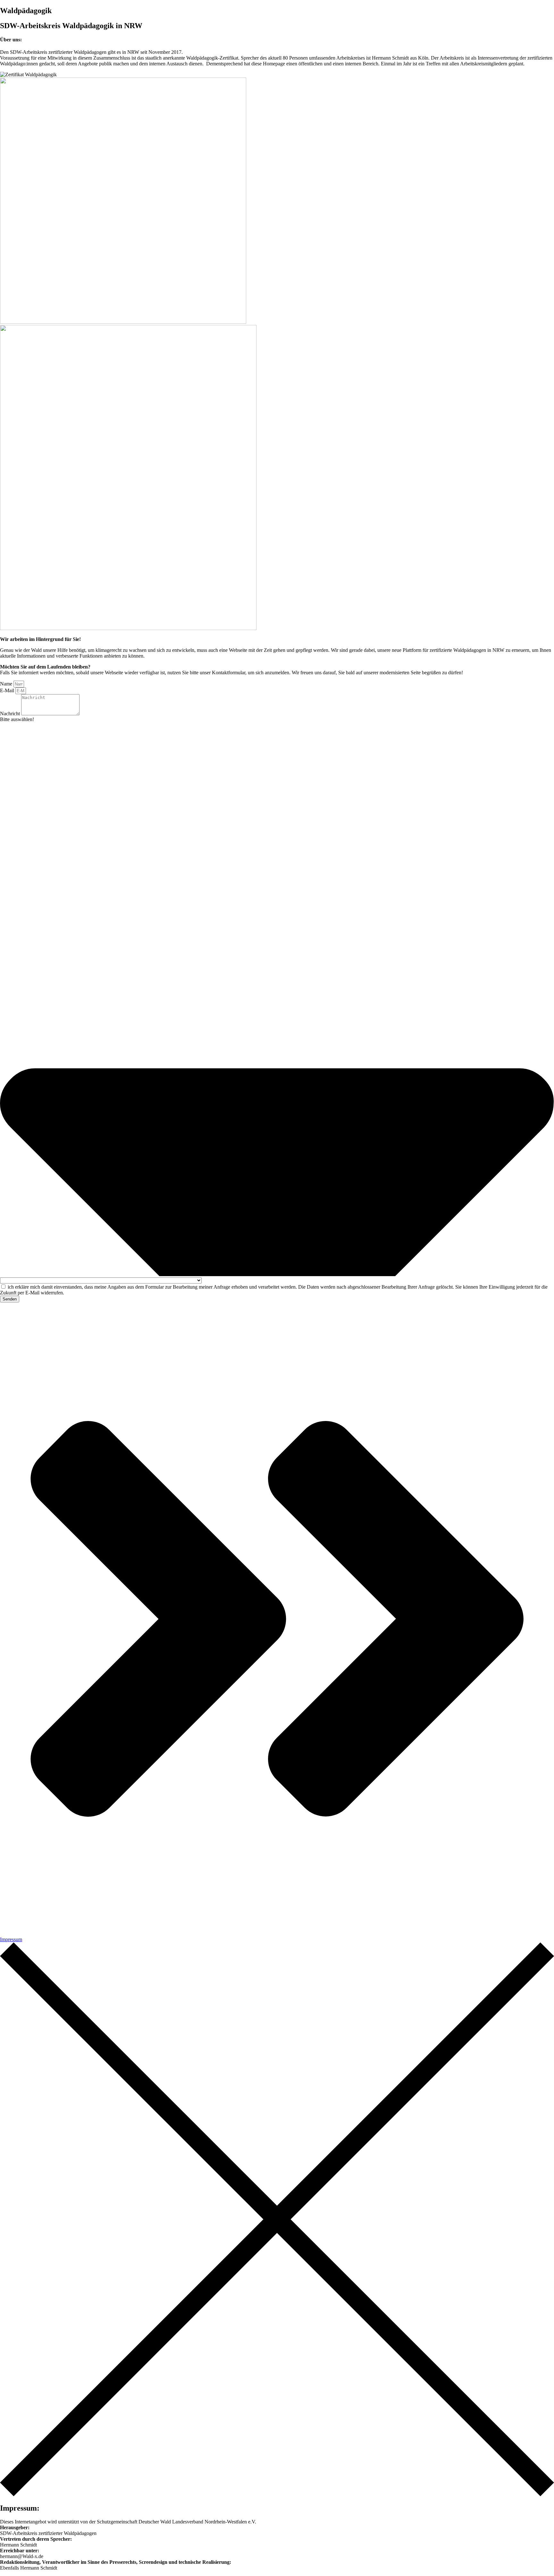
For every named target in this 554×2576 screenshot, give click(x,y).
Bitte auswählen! (17, 719)
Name (7, 684)
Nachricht (11, 714)
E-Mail (8, 690)
